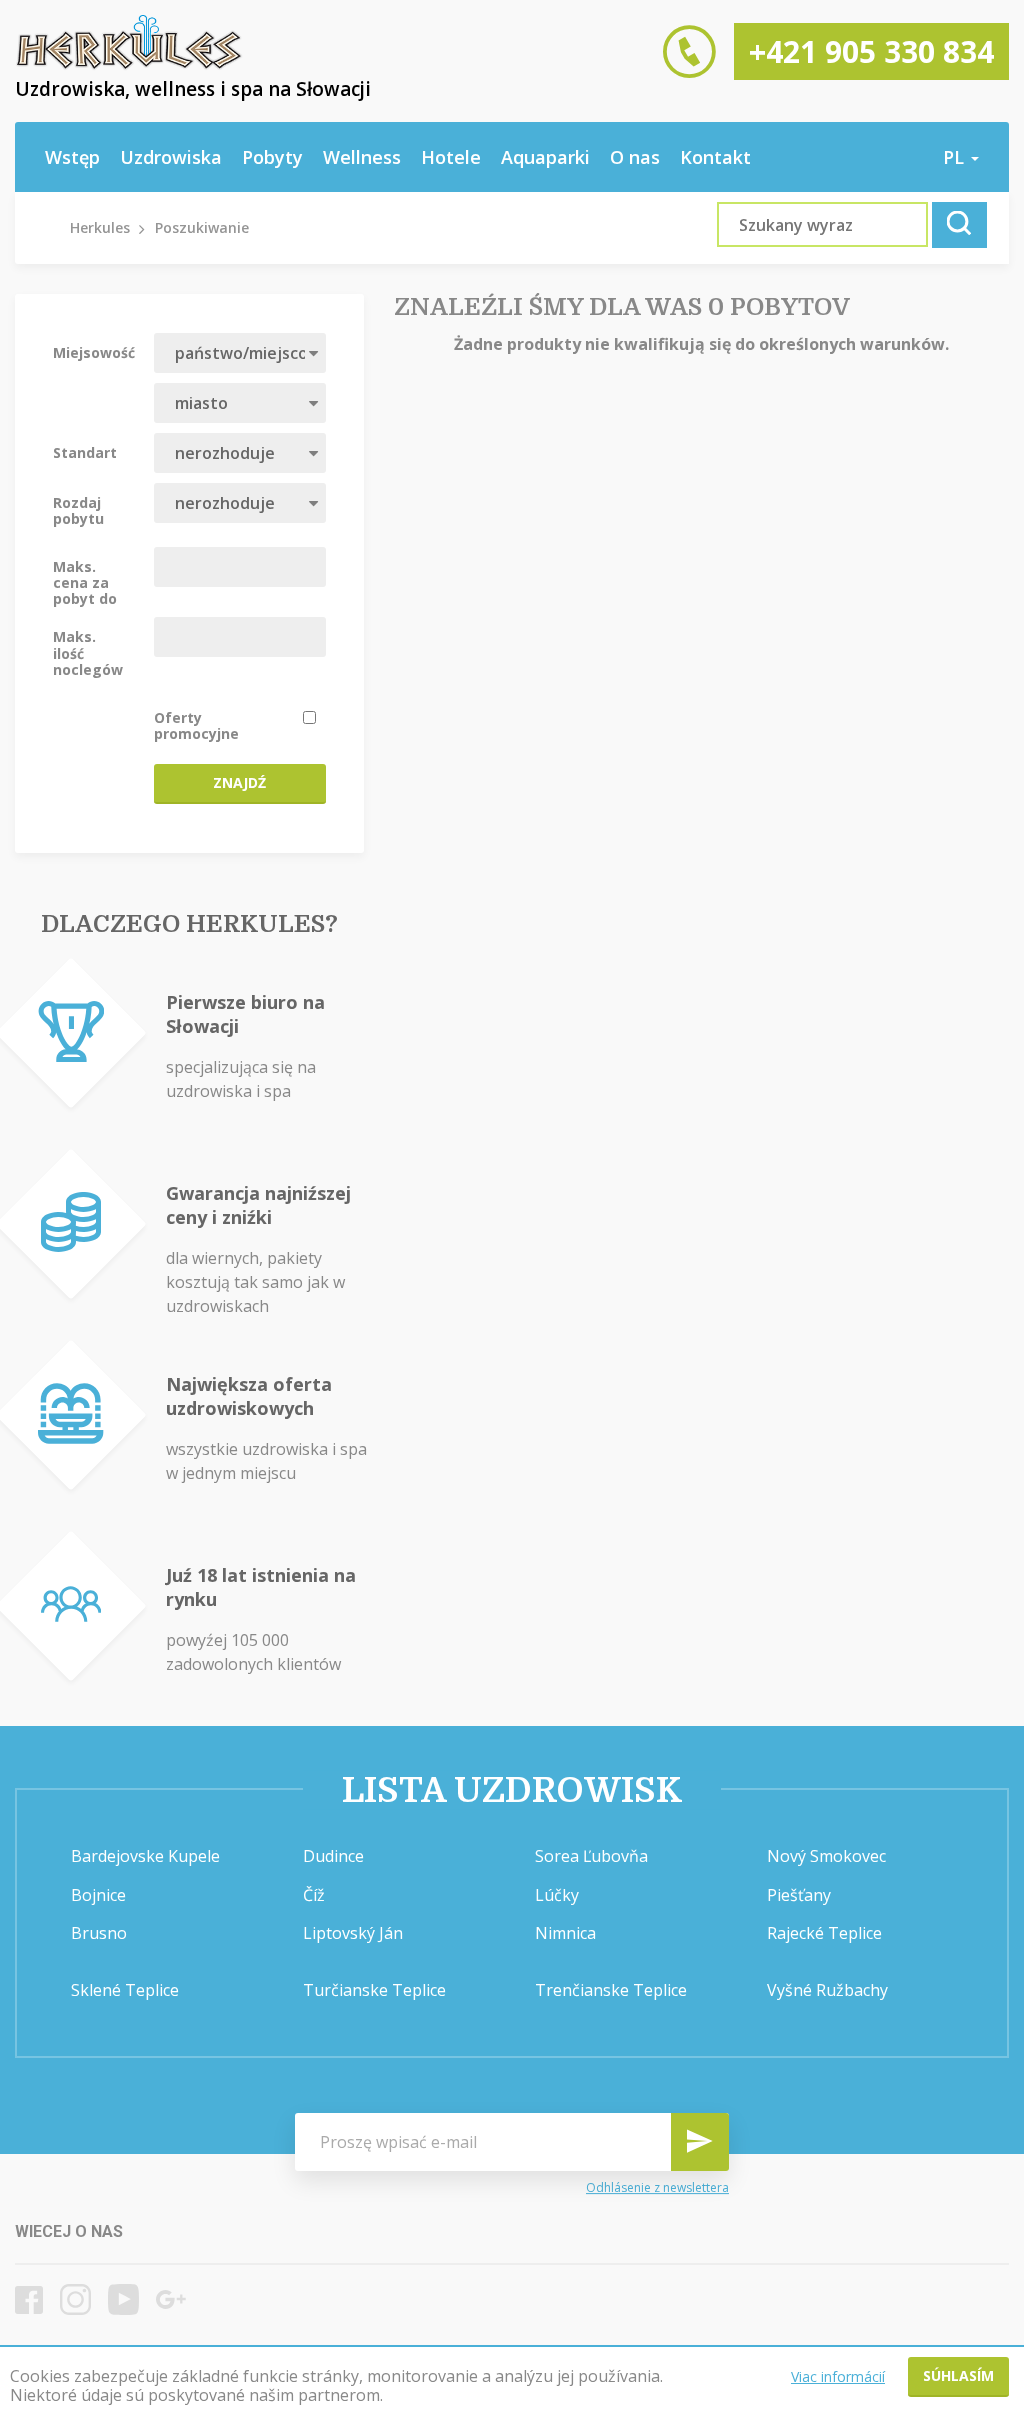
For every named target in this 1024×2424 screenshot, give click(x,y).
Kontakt (715, 157)
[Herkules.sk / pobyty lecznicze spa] (129, 65)
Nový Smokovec (826, 1856)
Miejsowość (94, 352)
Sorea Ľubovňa (591, 1856)
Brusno (99, 1933)
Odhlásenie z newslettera (657, 2187)
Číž (314, 1895)
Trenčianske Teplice (611, 1990)
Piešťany (799, 1895)
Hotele (451, 157)
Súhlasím (958, 2375)
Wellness (362, 157)
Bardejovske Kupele (145, 1856)
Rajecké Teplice (824, 1933)
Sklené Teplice (125, 1990)
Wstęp (72, 157)
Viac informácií (838, 2376)
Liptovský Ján (353, 1933)
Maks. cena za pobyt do (85, 582)
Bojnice (98, 1895)
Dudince (333, 1856)
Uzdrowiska (171, 157)
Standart (85, 452)
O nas (635, 157)
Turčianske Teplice (374, 1990)
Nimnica (565, 1933)
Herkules (100, 227)
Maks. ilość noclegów (88, 652)
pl (956, 157)
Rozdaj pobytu (78, 510)
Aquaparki (545, 157)
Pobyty (272, 157)
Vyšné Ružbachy (827, 1990)
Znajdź (239, 782)
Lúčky (557, 1895)
